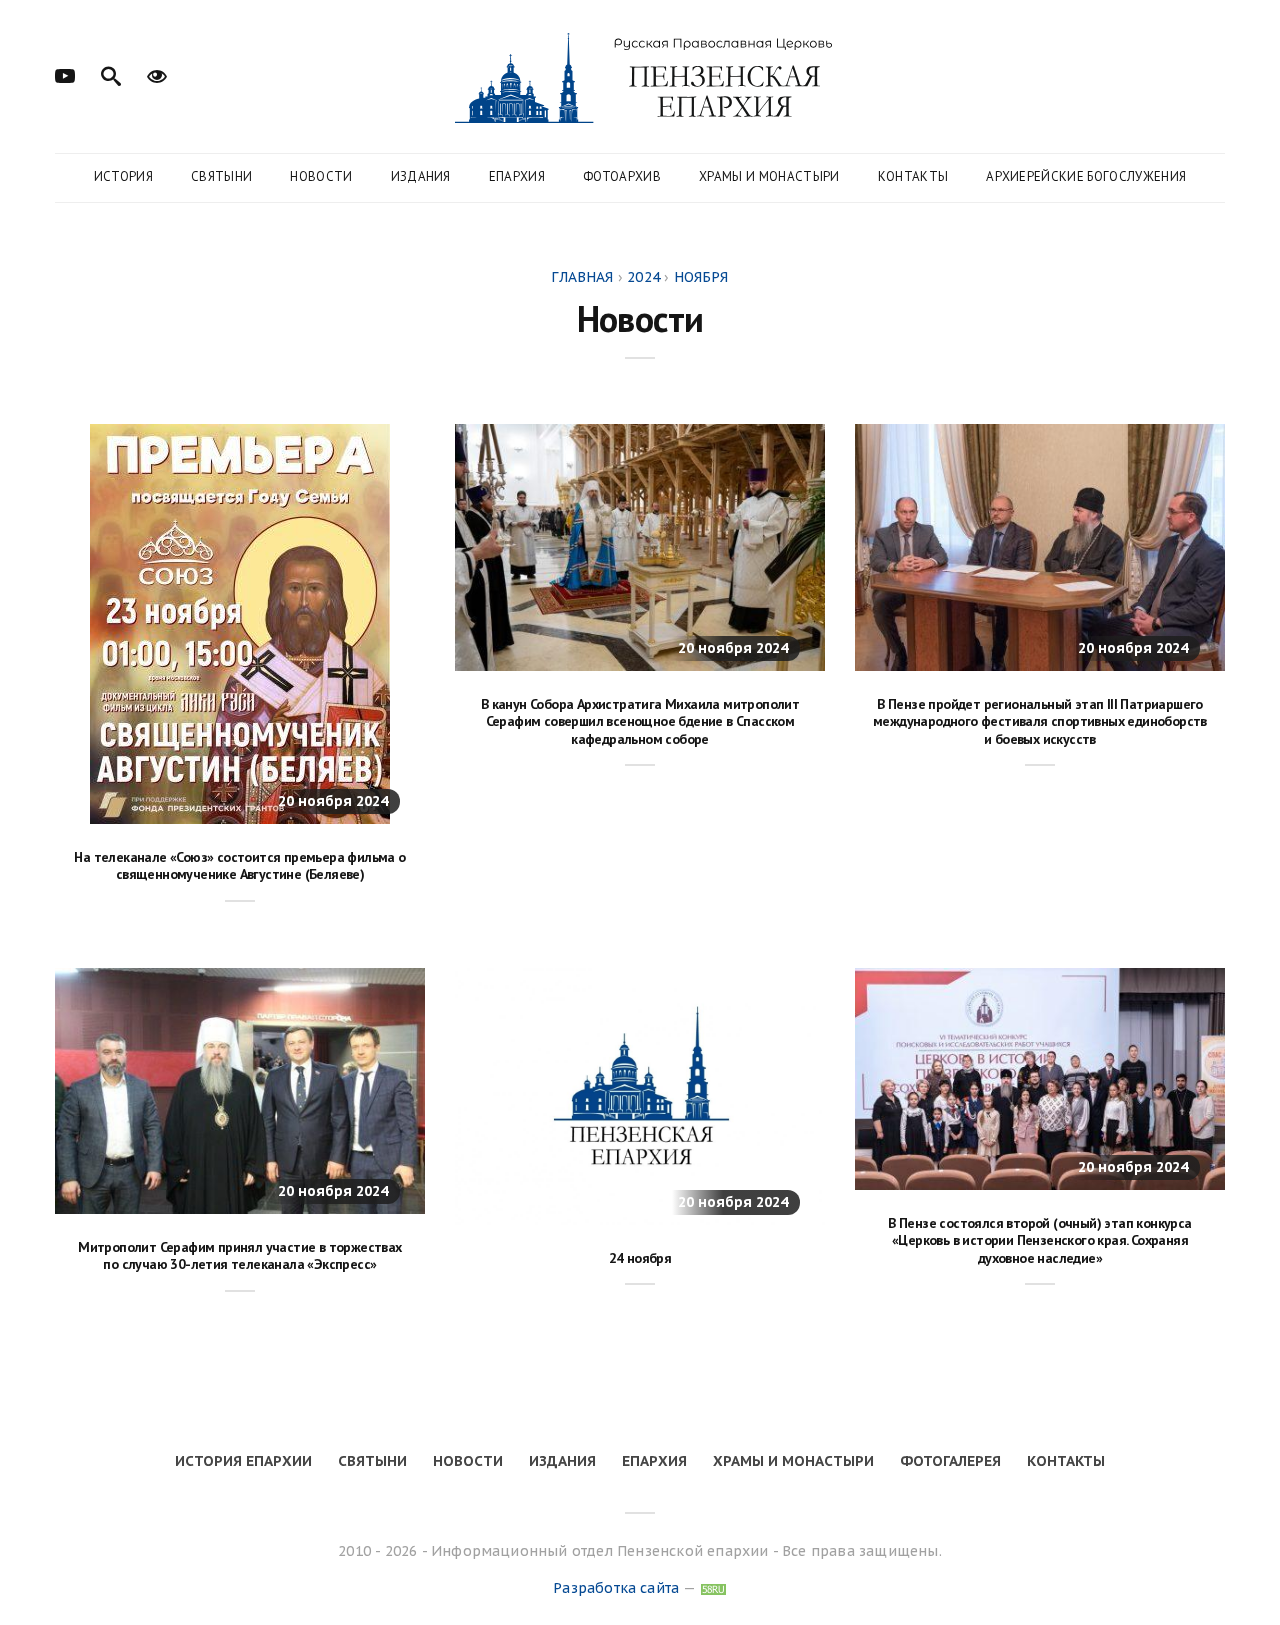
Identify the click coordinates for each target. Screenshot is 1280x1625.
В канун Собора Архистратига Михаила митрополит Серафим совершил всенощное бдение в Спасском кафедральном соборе (640, 721)
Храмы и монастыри (769, 176)
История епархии (243, 1461)
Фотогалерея (950, 1461)
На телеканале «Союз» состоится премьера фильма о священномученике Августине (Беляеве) (239, 866)
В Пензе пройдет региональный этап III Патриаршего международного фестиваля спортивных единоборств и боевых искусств (1040, 721)
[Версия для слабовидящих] (157, 74)
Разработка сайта (616, 1588)
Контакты (913, 176)
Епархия (517, 176)
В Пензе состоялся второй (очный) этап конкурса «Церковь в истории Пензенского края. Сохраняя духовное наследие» (1039, 1240)
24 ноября (640, 1258)
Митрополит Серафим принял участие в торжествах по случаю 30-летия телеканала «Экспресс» (239, 1256)
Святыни (221, 176)
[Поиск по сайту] (111, 74)
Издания (421, 176)
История (123, 176)
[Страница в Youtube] (65, 74)
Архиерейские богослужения (1086, 176)
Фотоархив (622, 176)
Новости (321, 176)
